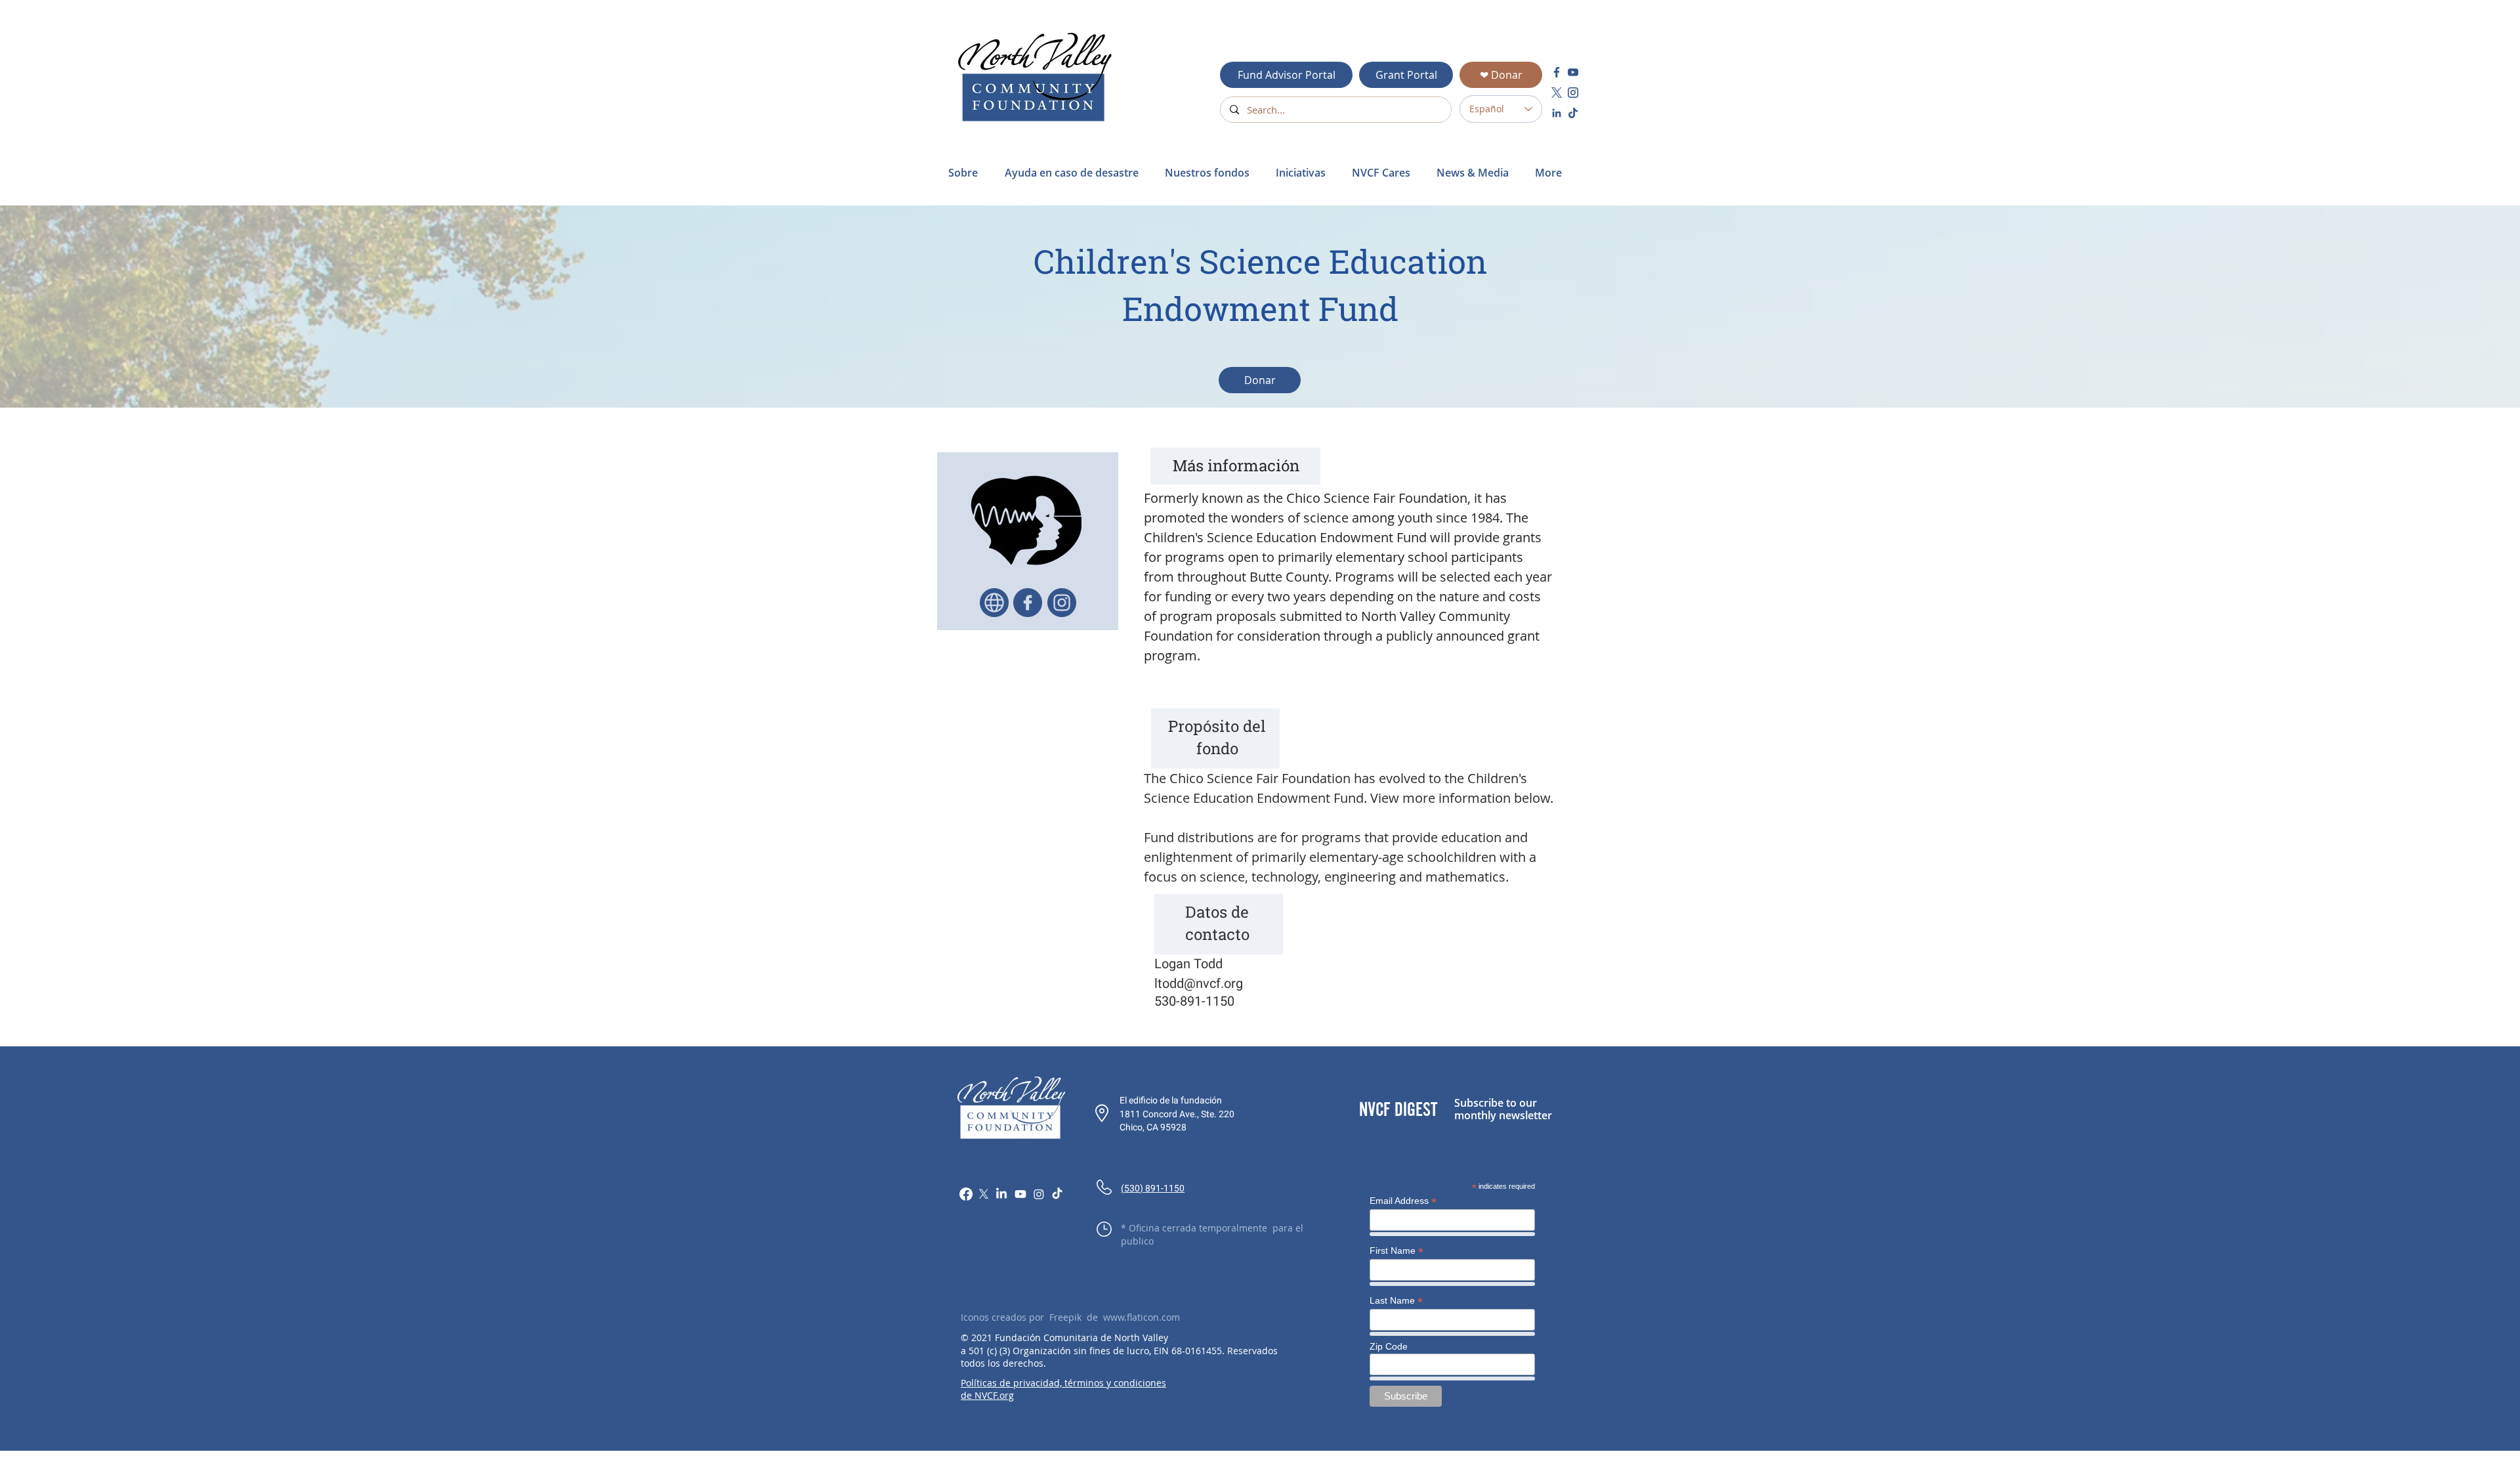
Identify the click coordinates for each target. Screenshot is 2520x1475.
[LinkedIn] (1001, 1194)
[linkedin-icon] (1557, 113)
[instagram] (1573, 93)
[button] (1075, 173)
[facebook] (1557, 72)
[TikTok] (1057, 1194)
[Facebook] (966, 1194)
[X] (984, 1194)
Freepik (1065, 1317)
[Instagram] (1039, 1194)
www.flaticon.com (1142, 1317)
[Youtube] (1020, 1194)
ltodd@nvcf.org (1199, 983)
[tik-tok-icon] (1573, 113)
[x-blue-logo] (1557, 93)
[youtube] (1573, 72)
